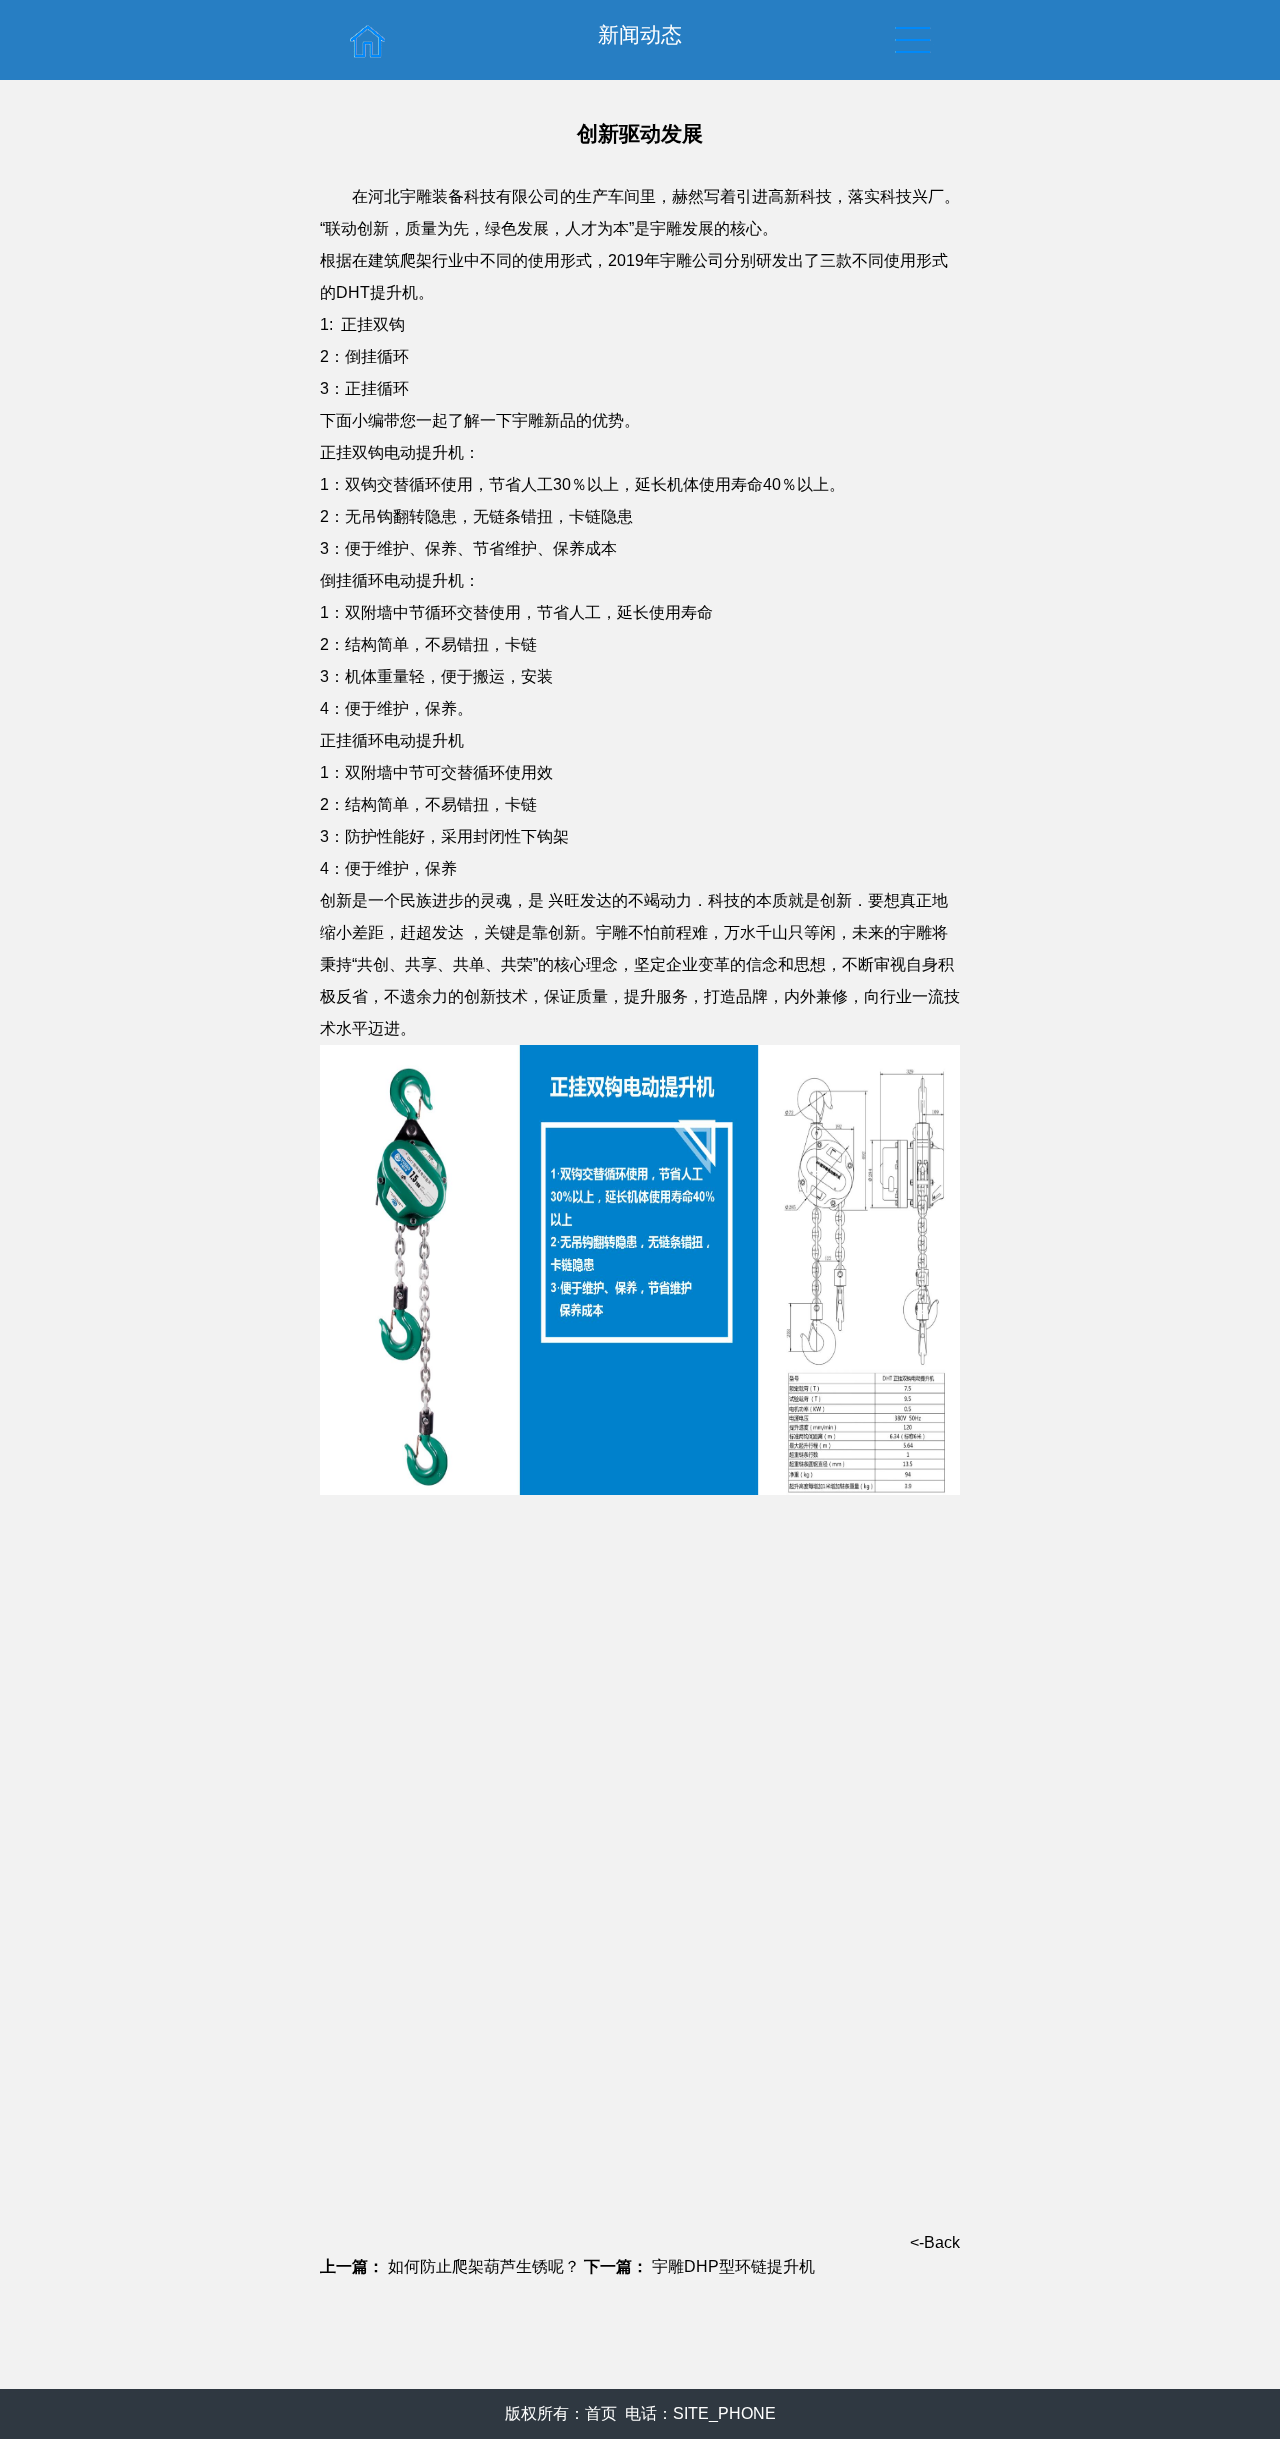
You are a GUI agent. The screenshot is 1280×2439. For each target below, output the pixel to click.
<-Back (935, 2242)
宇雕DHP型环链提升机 (733, 2266)
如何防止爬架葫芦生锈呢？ (484, 2266)
